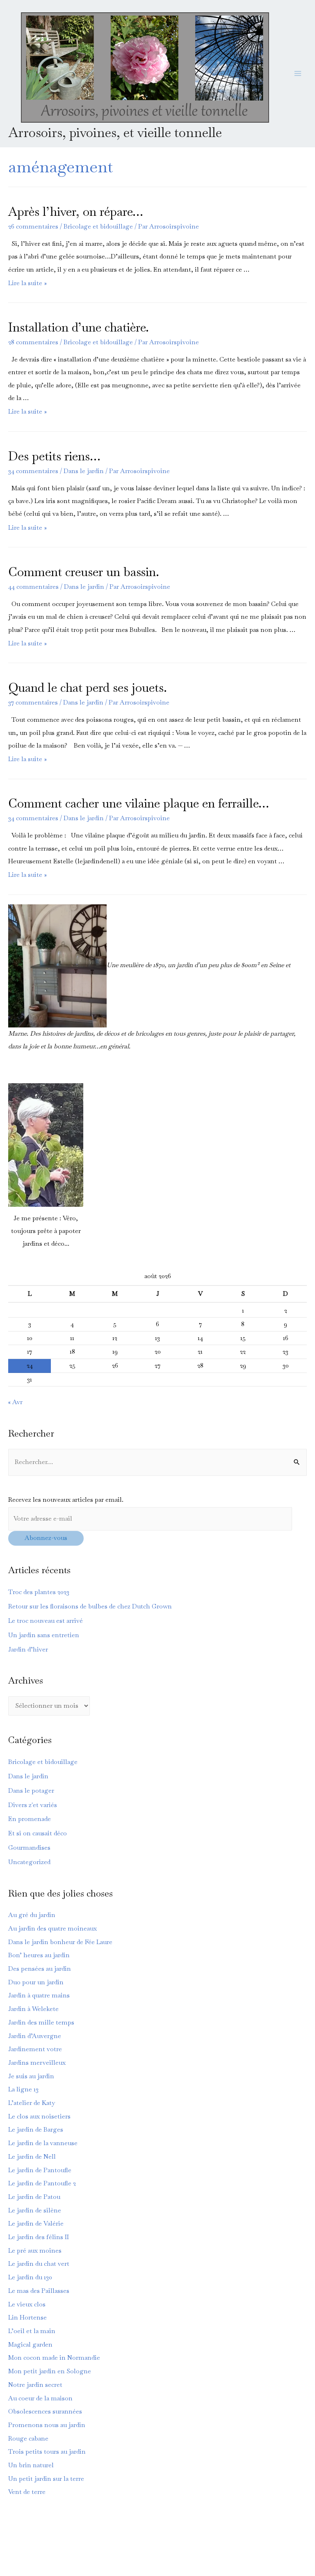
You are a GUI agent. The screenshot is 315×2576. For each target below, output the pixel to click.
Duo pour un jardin (36, 1982)
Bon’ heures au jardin (39, 1955)
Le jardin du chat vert (39, 2264)
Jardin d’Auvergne (35, 2036)
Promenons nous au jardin (47, 2425)
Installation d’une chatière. (79, 327)
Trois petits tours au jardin (47, 2452)
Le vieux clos (27, 2304)
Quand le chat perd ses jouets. (88, 687)
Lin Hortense (27, 2317)
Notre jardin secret (35, 2385)
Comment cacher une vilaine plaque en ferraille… (139, 803)
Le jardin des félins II (39, 2237)
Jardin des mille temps (41, 2022)
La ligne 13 (23, 2089)
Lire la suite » (27, 283)
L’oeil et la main (32, 2331)
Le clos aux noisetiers (39, 2116)
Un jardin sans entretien (44, 1635)
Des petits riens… (54, 456)
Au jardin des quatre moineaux (52, 1929)
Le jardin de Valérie (36, 2224)
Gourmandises (29, 1848)
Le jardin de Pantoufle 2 (42, 2183)
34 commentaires (33, 471)
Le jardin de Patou (34, 2197)
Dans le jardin (84, 471)
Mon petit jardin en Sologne (50, 2371)
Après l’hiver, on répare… (76, 212)
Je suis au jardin (31, 2076)
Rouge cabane (28, 2439)
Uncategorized (29, 1862)
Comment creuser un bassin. (84, 572)
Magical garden (30, 2345)
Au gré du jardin (32, 1915)
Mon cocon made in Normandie (54, 2358)
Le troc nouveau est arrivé (46, 1621)
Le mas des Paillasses (39, 2291)
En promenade (30, 1819)
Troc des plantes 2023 (39, 1592)
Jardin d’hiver (28, 1649)
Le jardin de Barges (36, 2130)
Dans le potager (31, 1791)
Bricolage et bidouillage (98, 226)
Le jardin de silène (35, 2210)
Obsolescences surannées (45, 2411)
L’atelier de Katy (32, 2103)
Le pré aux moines (35, 2251)
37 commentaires (33, 702)
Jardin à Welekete (33, 2009)
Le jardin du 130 (30, 2277)
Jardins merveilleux (37, 2063)
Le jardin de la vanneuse (43, 2143)
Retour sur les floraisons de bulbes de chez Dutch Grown (90, 1606)
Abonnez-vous (46, 1538)
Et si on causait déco (38, 1833)
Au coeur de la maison (40, 2398)
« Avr (15, 1402)
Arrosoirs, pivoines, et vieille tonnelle (115, 132)
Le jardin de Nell (32, 2157)
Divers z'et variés (33, 1805)
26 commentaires (33, 226)
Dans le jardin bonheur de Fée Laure (60, 1942)
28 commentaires (33, 342)
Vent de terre (27, 2492)
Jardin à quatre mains (39, 1995)
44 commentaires (33, 587)
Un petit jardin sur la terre (46, 2479)
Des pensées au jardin (40, 1969)
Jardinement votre (35, 2049)
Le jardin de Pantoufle (40, 2170)
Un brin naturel (31, 2465)
